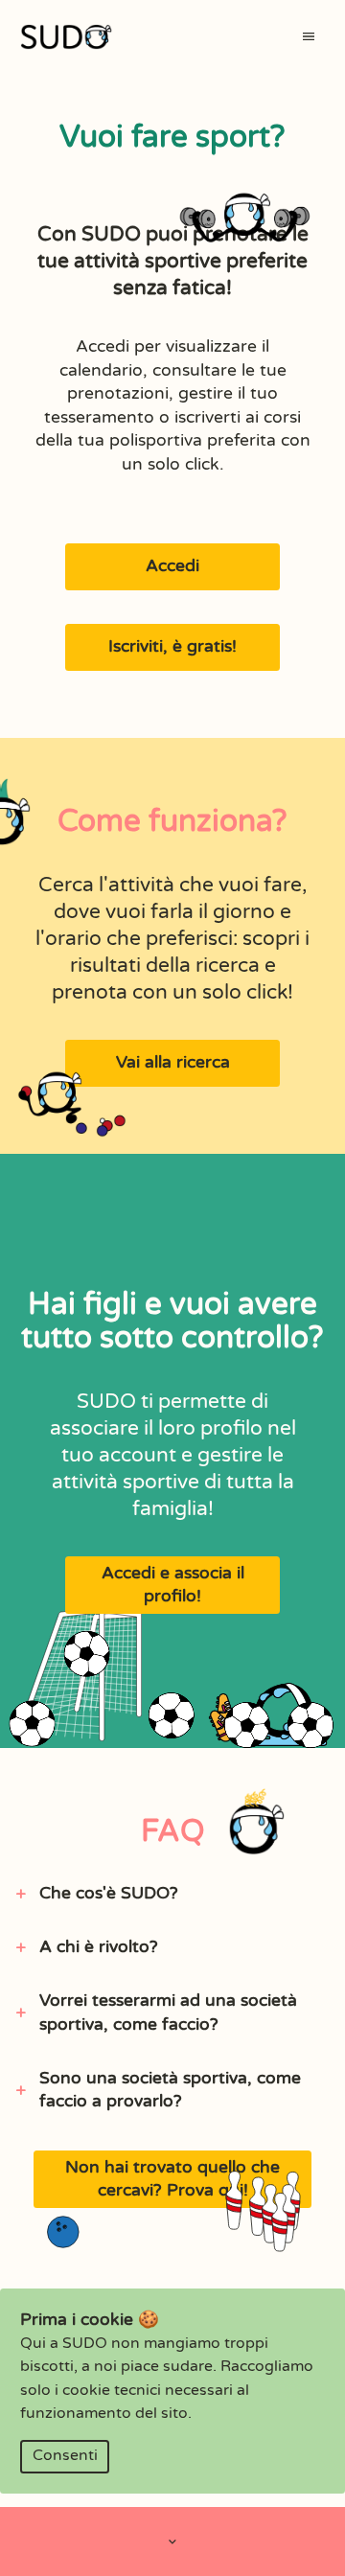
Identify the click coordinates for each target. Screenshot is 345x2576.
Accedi (172, 566)
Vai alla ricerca (173, 1062)
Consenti (65, 2456)
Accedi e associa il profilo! (173, 1585)
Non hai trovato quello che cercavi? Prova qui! (172, 2179)
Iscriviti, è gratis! (172, 646)
